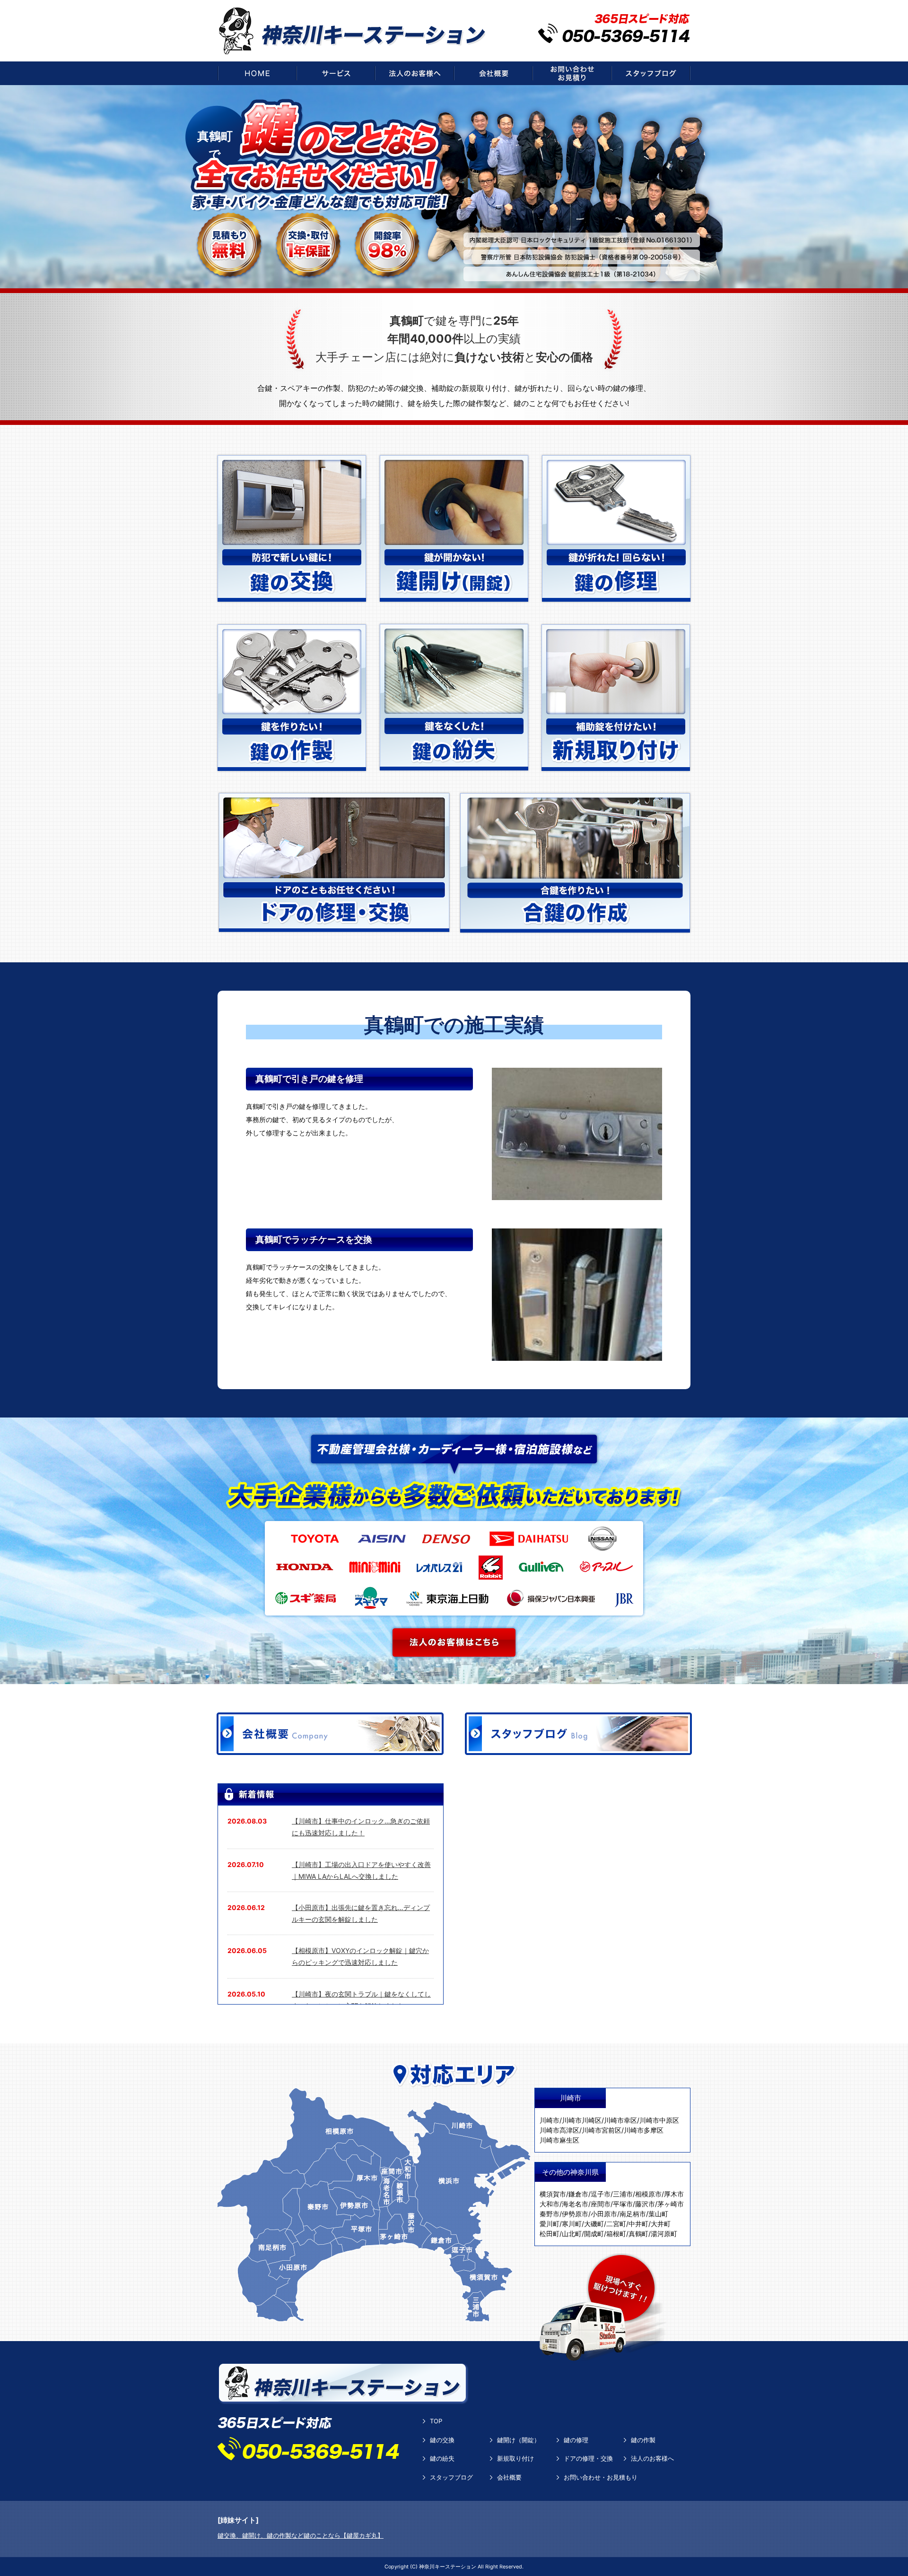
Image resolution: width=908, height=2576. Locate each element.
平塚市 (623, 2204)
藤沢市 (645, 2204)
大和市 (550, 2204)
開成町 (594, 2234)
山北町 (572, 2234)
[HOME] (257, 73)
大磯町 (594, 2224)
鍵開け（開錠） (519, 2440)
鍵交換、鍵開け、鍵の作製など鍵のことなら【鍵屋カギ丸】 (301, 2535)
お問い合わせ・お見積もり (601, 2477)
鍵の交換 (442, 2440)
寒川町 (572, 2224)
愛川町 (550, 2224)
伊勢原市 (575, 2214)
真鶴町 (638, 2234)
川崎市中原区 (659, 2120)
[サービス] (336, 73)
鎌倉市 (578, 2194)
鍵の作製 (643, 2440)
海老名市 (575, 2204)
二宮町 (616, 2224)
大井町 (661, 2224)
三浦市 (623, 2194)
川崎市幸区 (620, 2120)
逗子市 (601, 2194)
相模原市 (648, 2194)
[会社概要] (493, 73)
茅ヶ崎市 (671, 2204)
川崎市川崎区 (582, 2120)
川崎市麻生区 (559, 2140)
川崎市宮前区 (602, 2130)
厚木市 (674, 2194)
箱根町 (616, 2234)
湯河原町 (664, 2234)
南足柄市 (633, 2214)
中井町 (638, 2224)
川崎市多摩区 (644, 2130)
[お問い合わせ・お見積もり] (572, 73)
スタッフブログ (451, 2477)
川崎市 (550, 2120)
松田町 (550, 2234)
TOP (436, 2421)
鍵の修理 (576, 2440)
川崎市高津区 (559, 2130)
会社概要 (509, 2477)
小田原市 (604, 2214)
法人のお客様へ (652, 2458)
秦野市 (550, 2214)
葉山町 (658, 2214)
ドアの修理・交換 (588, 2458)
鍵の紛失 (442, 2458)
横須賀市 (553, 2194)
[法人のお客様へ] (415, 73)
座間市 (601, 2204)
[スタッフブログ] (651, 73)
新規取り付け (515, 2458)
